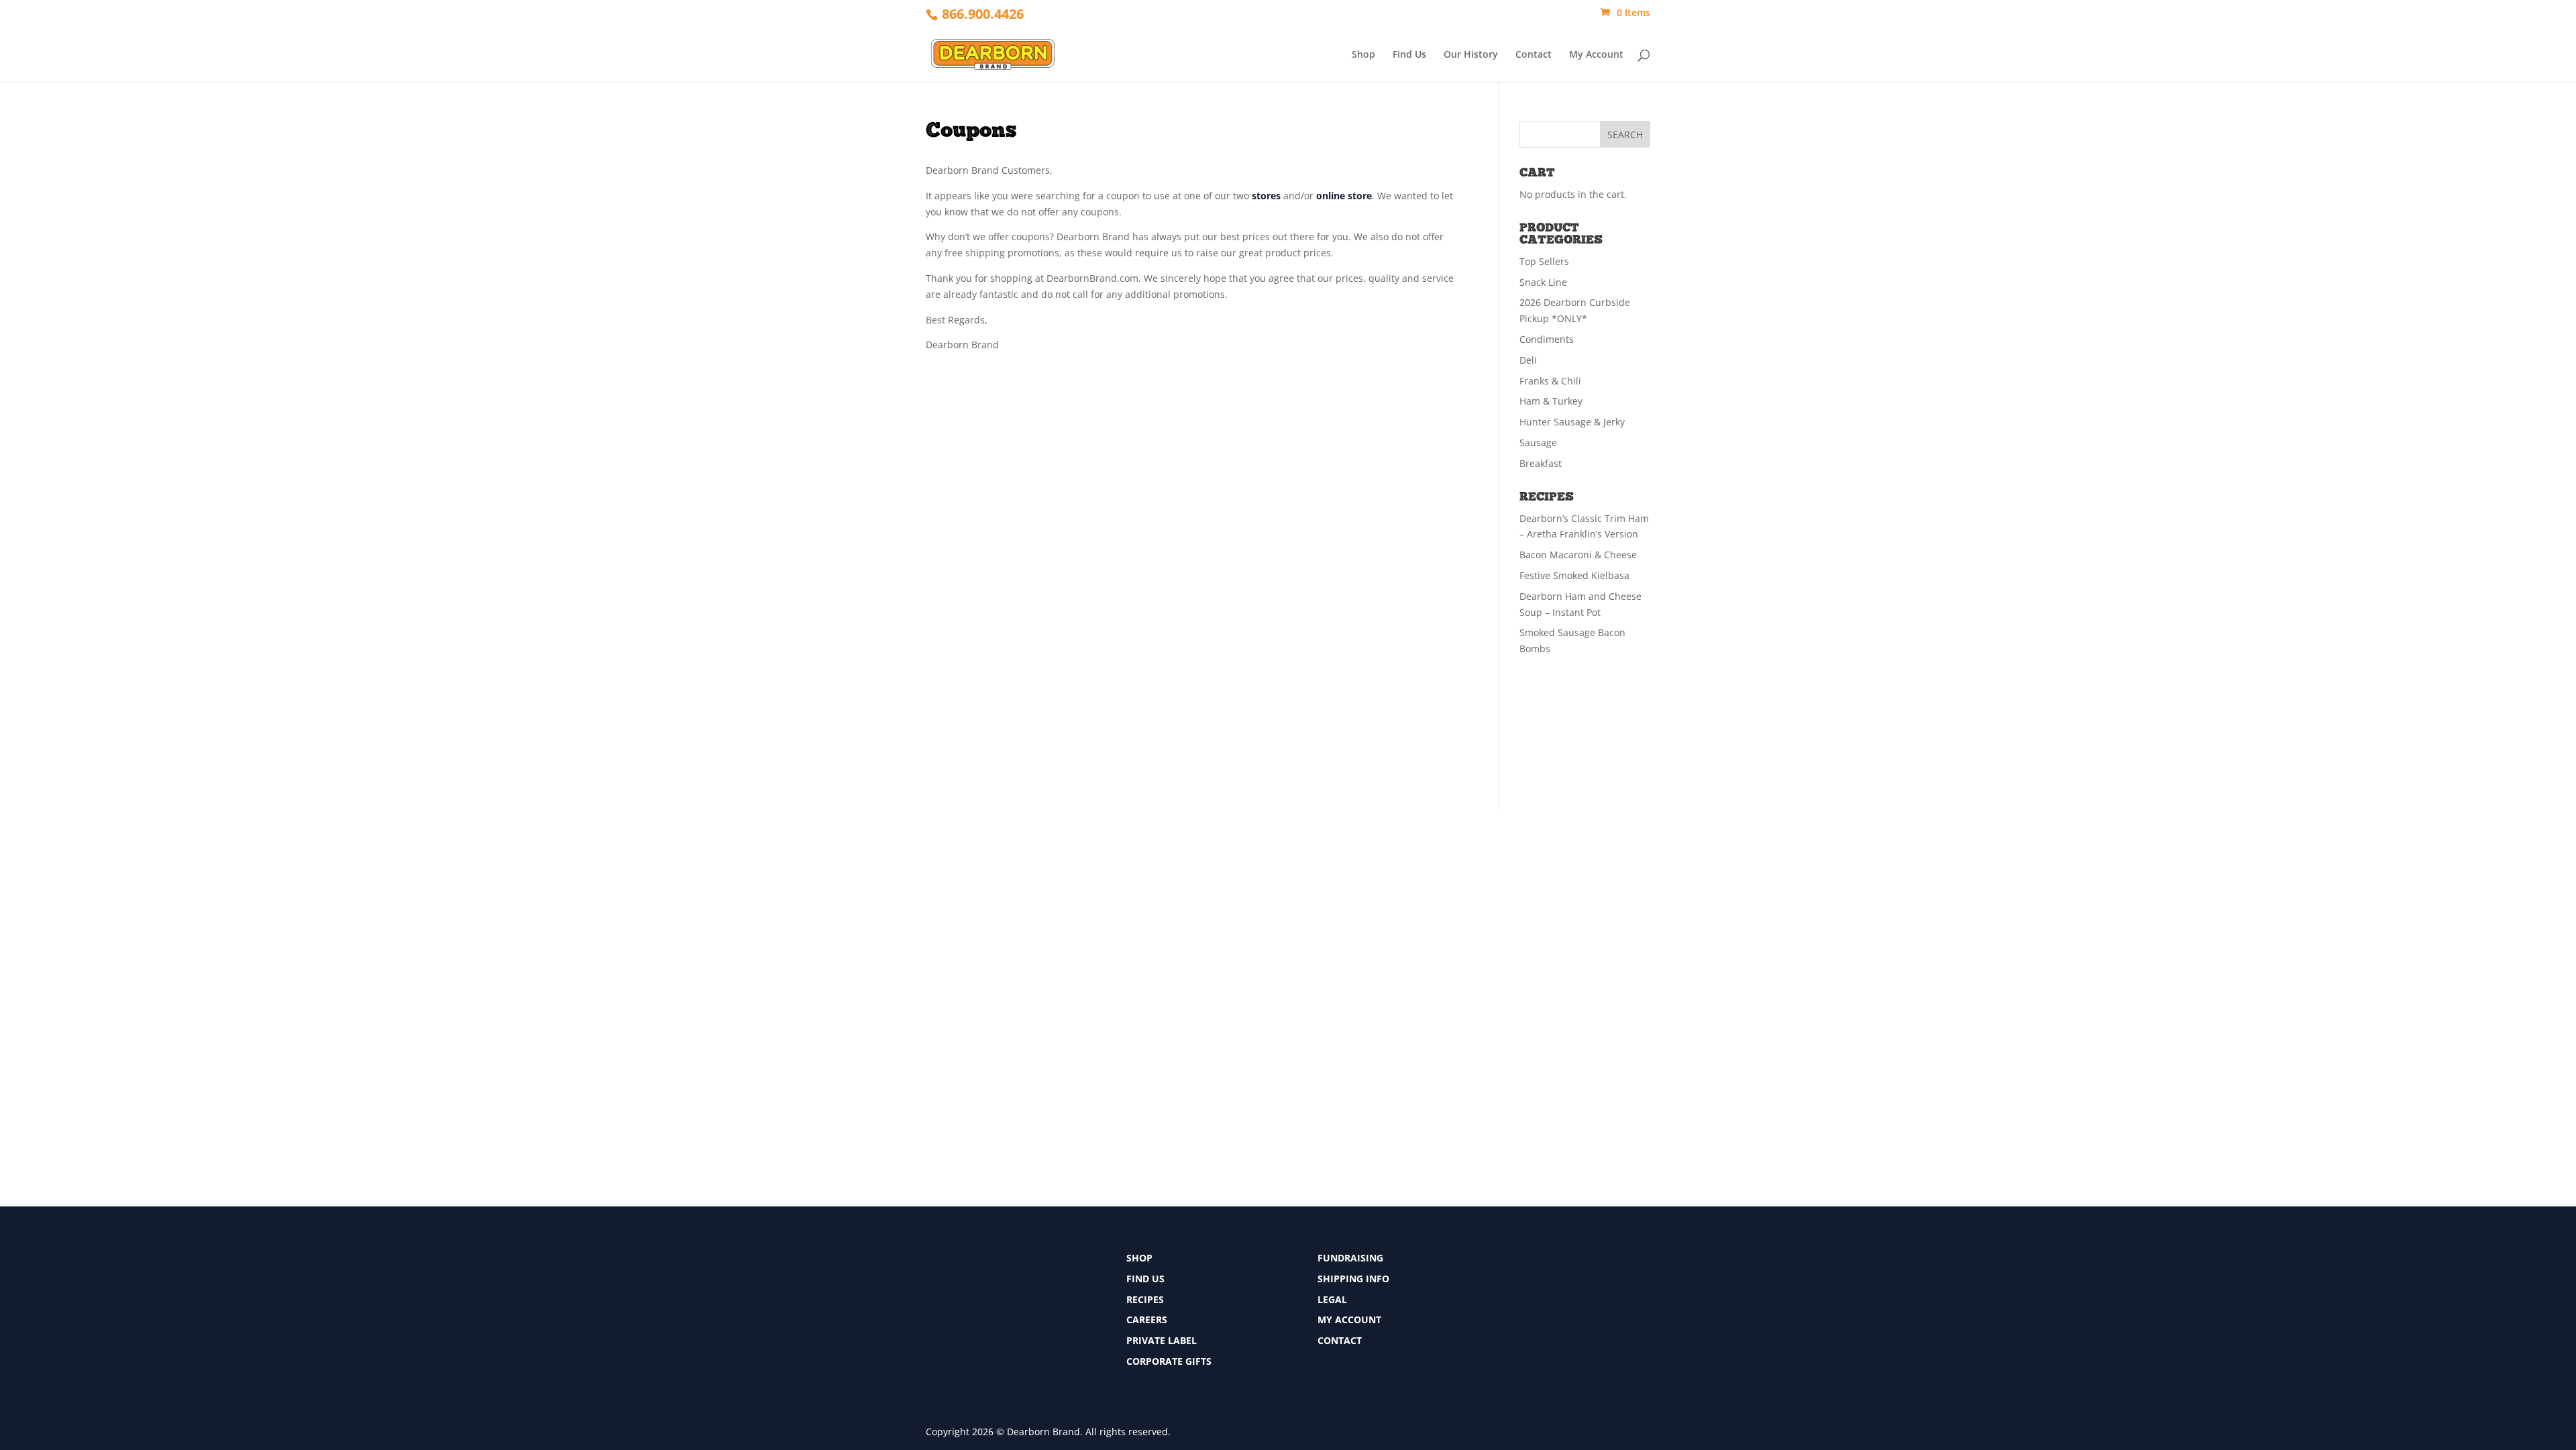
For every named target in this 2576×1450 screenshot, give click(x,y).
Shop (1363, 55)
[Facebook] (1514, 1262)
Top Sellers (1544, 261)
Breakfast (1541, 463)
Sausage (1538, 443)
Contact (1534, 55)
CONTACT (1340, 1340)
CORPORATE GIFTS (1169, 1361)
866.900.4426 (983, 14)
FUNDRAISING (1350, 1258)
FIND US (1145, 1279)
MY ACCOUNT (1349, 1319)
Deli (1528, 360)
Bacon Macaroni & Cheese (1578, 555)
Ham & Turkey (1551, 401)
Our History (1471, 55)
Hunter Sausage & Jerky (1572, 422)
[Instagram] (1514, 1311)
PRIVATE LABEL (1162, 1340)
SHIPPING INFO (1353, 1279)
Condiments (1547, 339)
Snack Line (1543, 282)
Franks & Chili (1550, 381)
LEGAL (1332, 1299)
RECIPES (1145, 1299)
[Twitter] (1514, 1287)
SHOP (1139, 1258)
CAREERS (1147, 1319)
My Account (1596, 55)
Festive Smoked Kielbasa (1574, 575)
